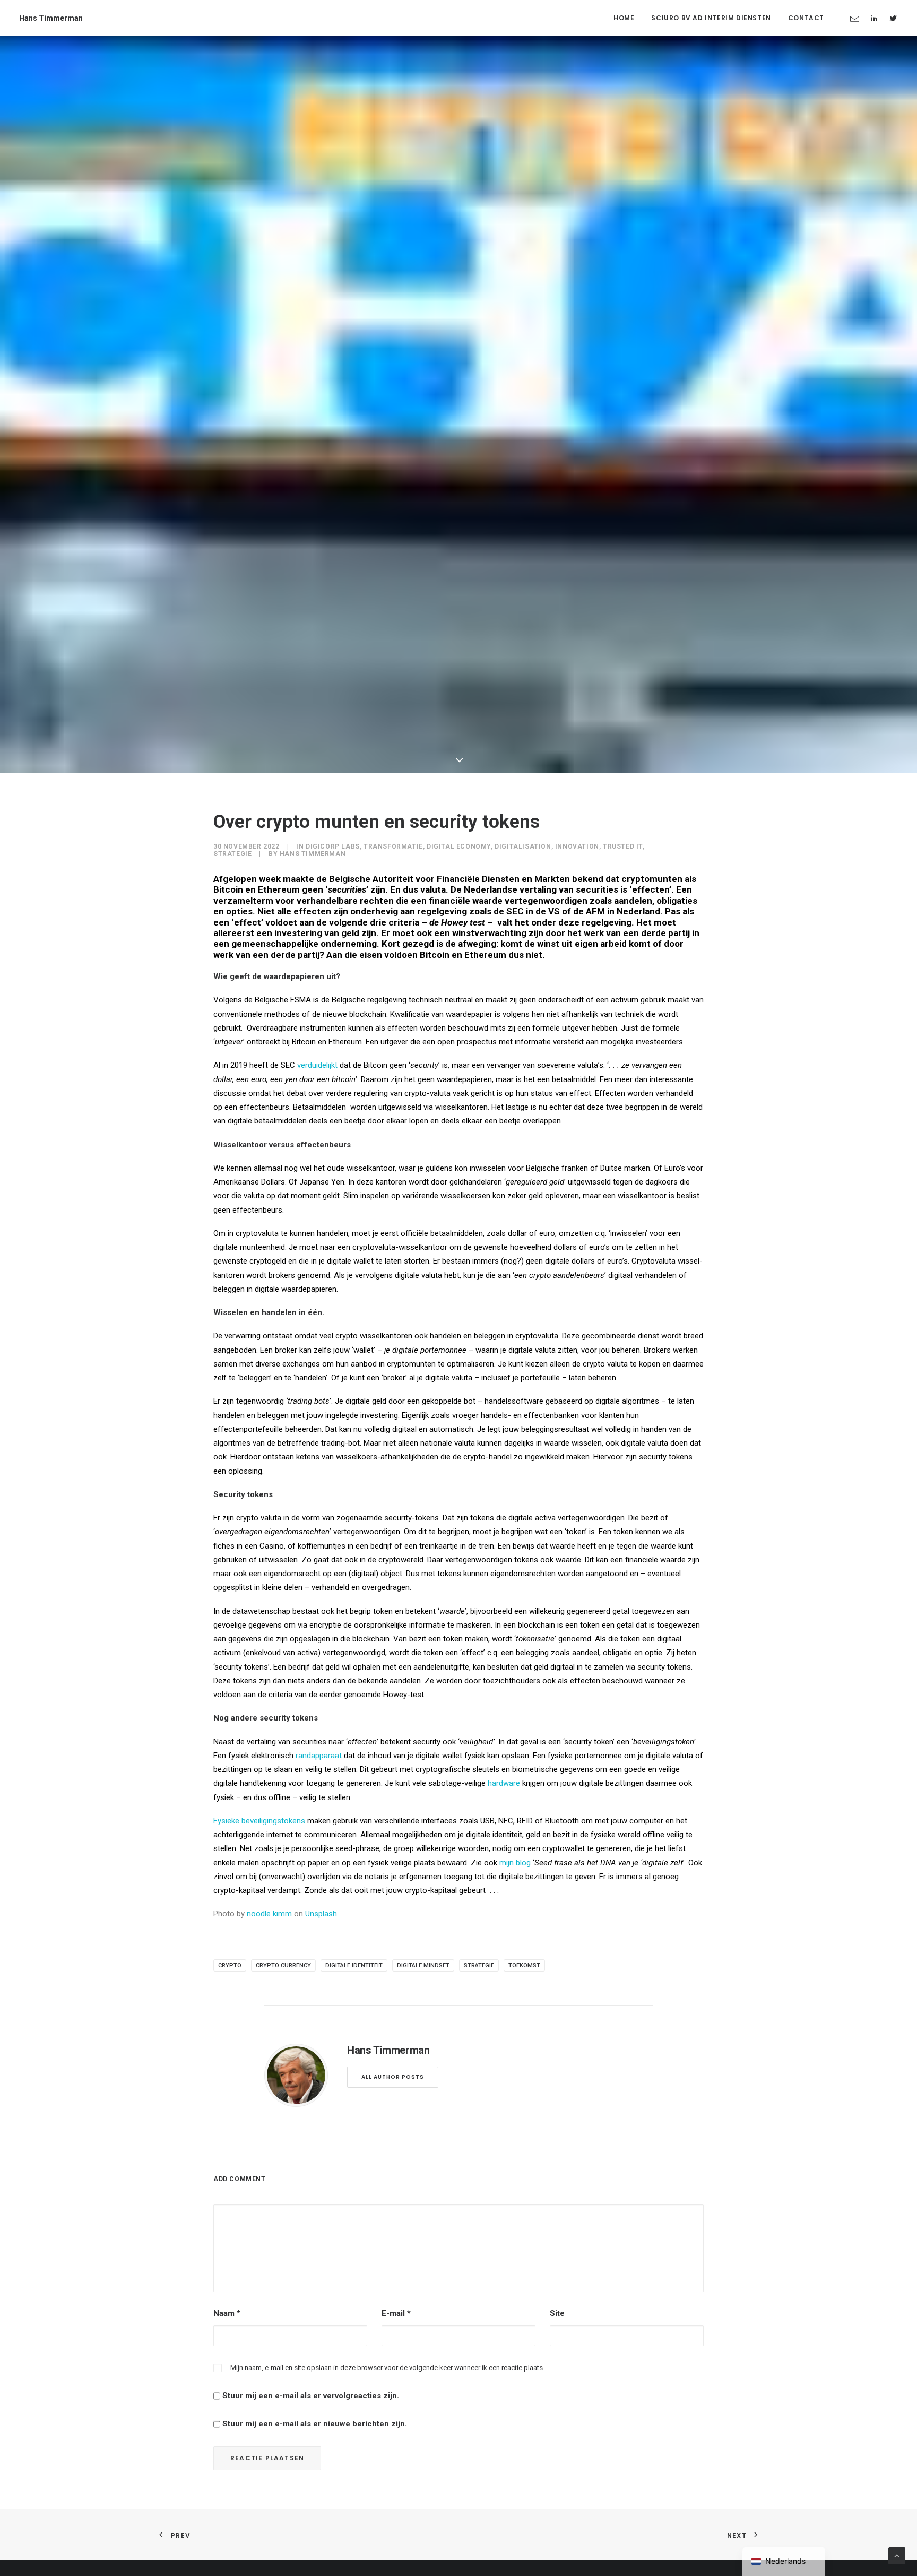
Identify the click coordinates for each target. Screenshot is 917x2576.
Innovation (577, 846)
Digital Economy (459, 846)
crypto (230, 1965)
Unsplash (321, 1914)
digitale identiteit (354, 1965)
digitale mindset (423, 1965)
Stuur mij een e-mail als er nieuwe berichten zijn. (315, 2424)
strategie (479, 1965)
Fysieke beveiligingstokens (259, 1821)
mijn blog (515, 1863)
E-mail (396, 2313)
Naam (227, 2313)
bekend (588, 879)
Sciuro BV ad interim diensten (711, 18)
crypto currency (283, 1965)
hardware (504, 1783)
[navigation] (784, 2561)
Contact (806, 18)
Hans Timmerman (313, 854)
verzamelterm (243, 901)
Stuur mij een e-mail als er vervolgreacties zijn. (311, 2396)
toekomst (524, 1965)
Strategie (232, 854)
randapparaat (319, 1756)
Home (624, 18)
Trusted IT (623, 846)
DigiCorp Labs (333, 846)
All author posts (393, 2077)
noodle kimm (269, 1914)
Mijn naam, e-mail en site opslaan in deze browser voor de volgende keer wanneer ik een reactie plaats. (387, 2368)
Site (557, 2313)
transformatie (393, 846)
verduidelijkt (317, 1065)
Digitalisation (523, 846)
